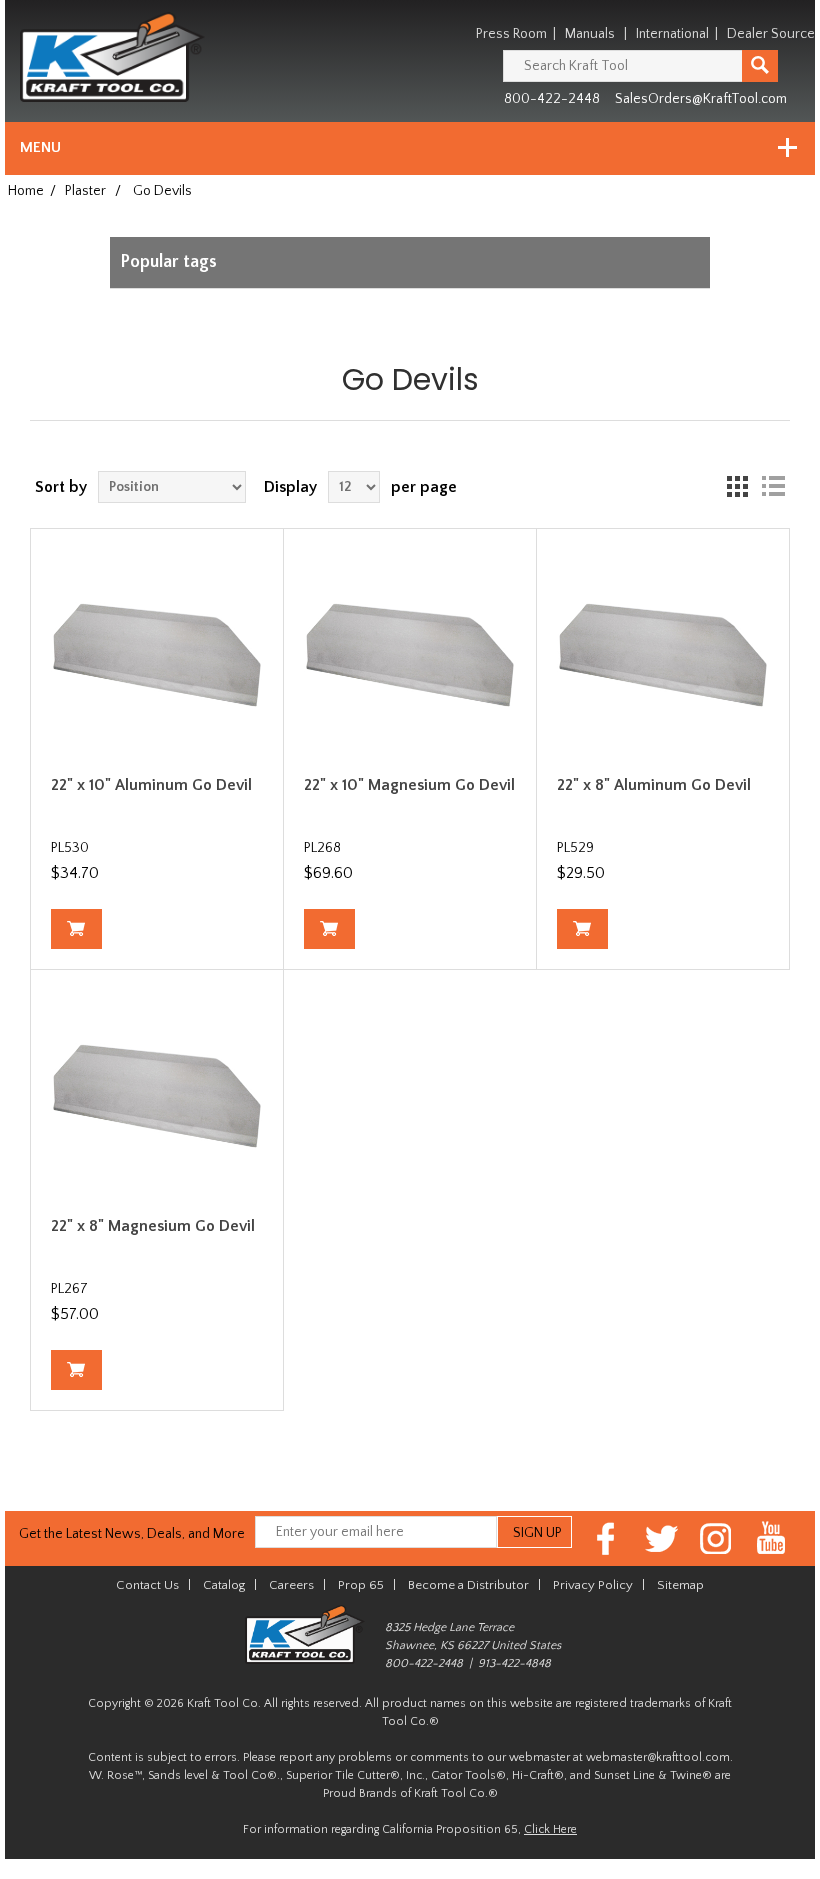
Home (26, 191)
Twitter (661, 1538)
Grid (737, 487)
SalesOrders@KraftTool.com (701, 99)
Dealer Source (771, 34)
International (672, 34)
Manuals (590, 34)
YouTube (771, 1538)
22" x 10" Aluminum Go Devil (151, 785)
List (773, 487)
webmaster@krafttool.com (658, 1757)
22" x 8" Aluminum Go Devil (654, 785)
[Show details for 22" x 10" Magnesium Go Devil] (410, 655)
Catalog (224, 1585)
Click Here (550, 1829)
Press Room (511, 34)
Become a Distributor (468, 1585)
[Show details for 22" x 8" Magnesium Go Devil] (157, 1096)
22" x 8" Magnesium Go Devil (153, 1226)
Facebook (606, 1538)
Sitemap (680, 1585)
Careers (291, 1585)
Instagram (716, 1538)
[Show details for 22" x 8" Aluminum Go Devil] (663, 655)
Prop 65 (361, 1585)
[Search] (760, 66)
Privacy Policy (593, 1585)
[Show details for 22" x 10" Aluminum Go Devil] (157, 655)
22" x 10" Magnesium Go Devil (409, 785)
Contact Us (147, 1585)
